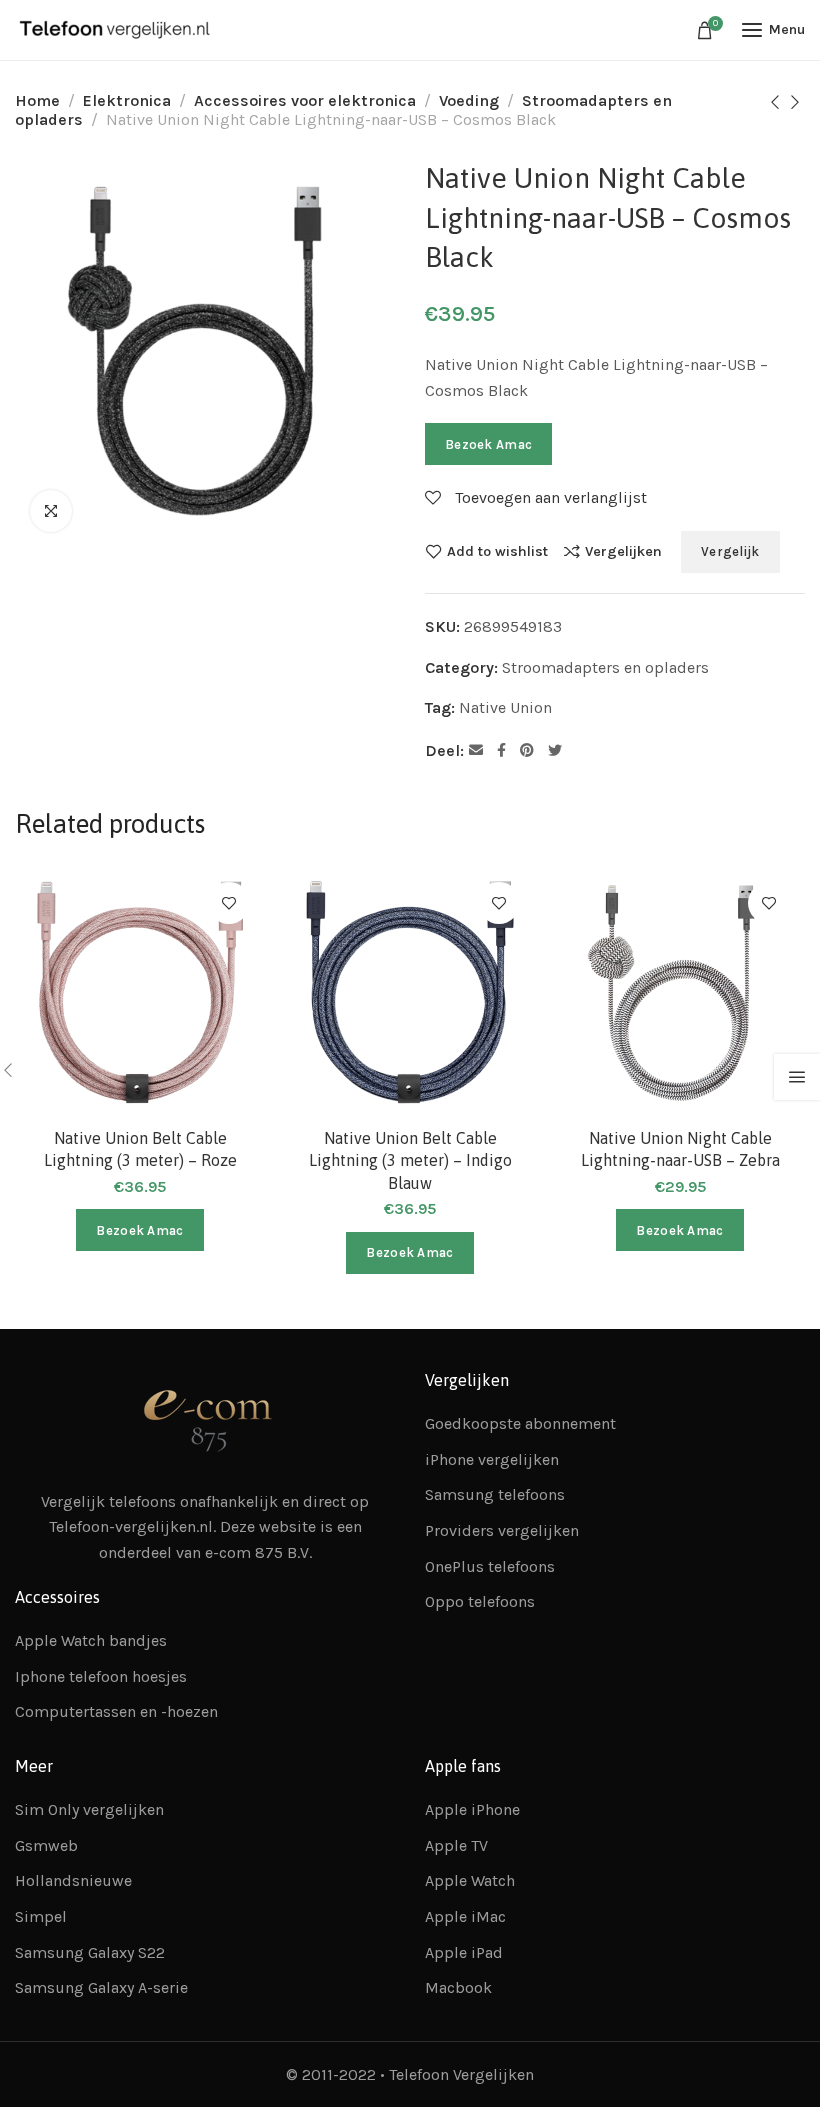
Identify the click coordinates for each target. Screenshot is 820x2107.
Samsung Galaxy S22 (90, 1952)
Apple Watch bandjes (91, 1640)
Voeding (469, 100)
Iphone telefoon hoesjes (101, 1676)
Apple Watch (470, 1880)
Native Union (505, 707)
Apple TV (456, 1845)
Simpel (41, 1916)
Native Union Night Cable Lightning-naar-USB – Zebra (680, 1149)
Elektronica (127, 100)
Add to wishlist (497, 551)
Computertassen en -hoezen (116, 1711)
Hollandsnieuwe (73, 1880)
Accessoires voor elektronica (305, 100)
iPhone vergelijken (492, 1459)
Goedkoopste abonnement (520, 1423)
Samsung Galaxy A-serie (101, 1987)
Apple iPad (464, 1952)
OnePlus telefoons (490, 1566)
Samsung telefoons (495, 1494)
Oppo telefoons (480, 1601)
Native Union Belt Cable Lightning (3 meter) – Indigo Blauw (410, 1160)
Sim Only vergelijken (89, 1809)
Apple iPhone (472, 1809)
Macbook (458, 1987)
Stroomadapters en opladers (605, 667)
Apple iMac (465, 1916)
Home (37, 100)
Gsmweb (46, 1845)
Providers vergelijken (502, 1530)
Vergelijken (623, 551)
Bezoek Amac (488, 444)
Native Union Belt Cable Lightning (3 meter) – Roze (140, 1149)
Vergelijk (730, 551)
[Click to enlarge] (51, 511)
